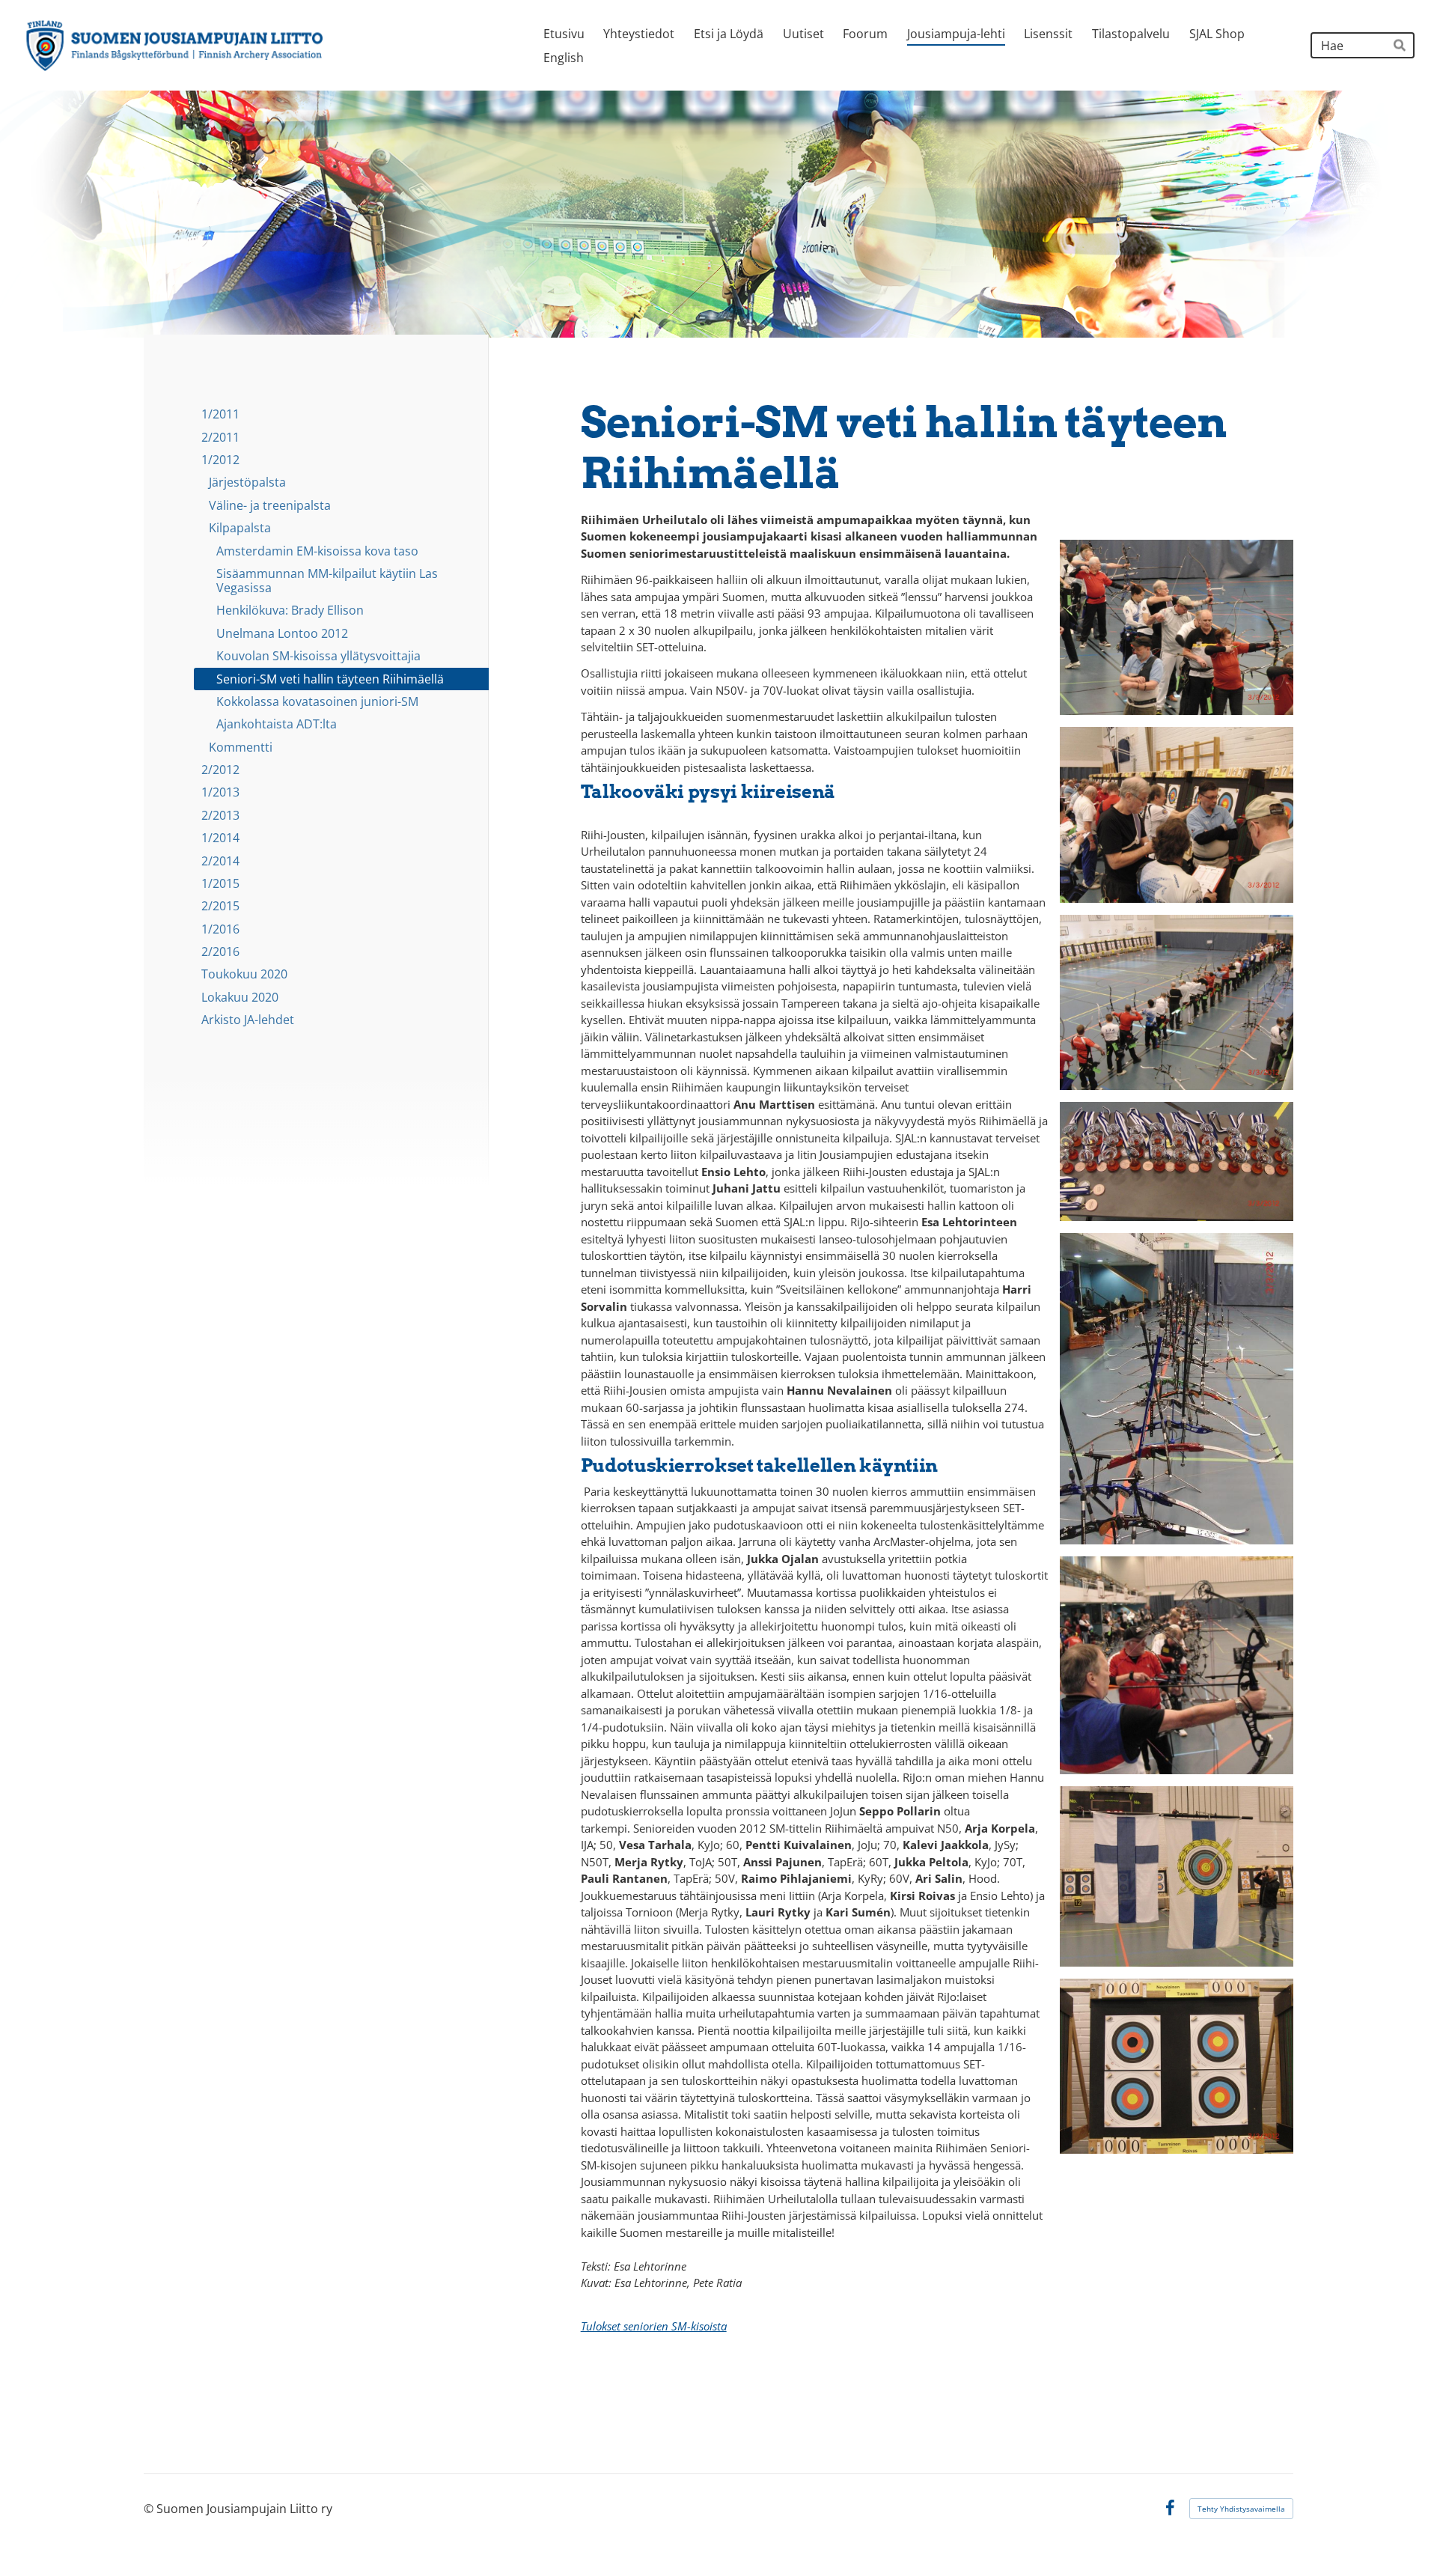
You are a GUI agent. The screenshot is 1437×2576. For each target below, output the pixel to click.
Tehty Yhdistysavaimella (1241, 2509)
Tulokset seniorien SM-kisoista (654, 2326)
